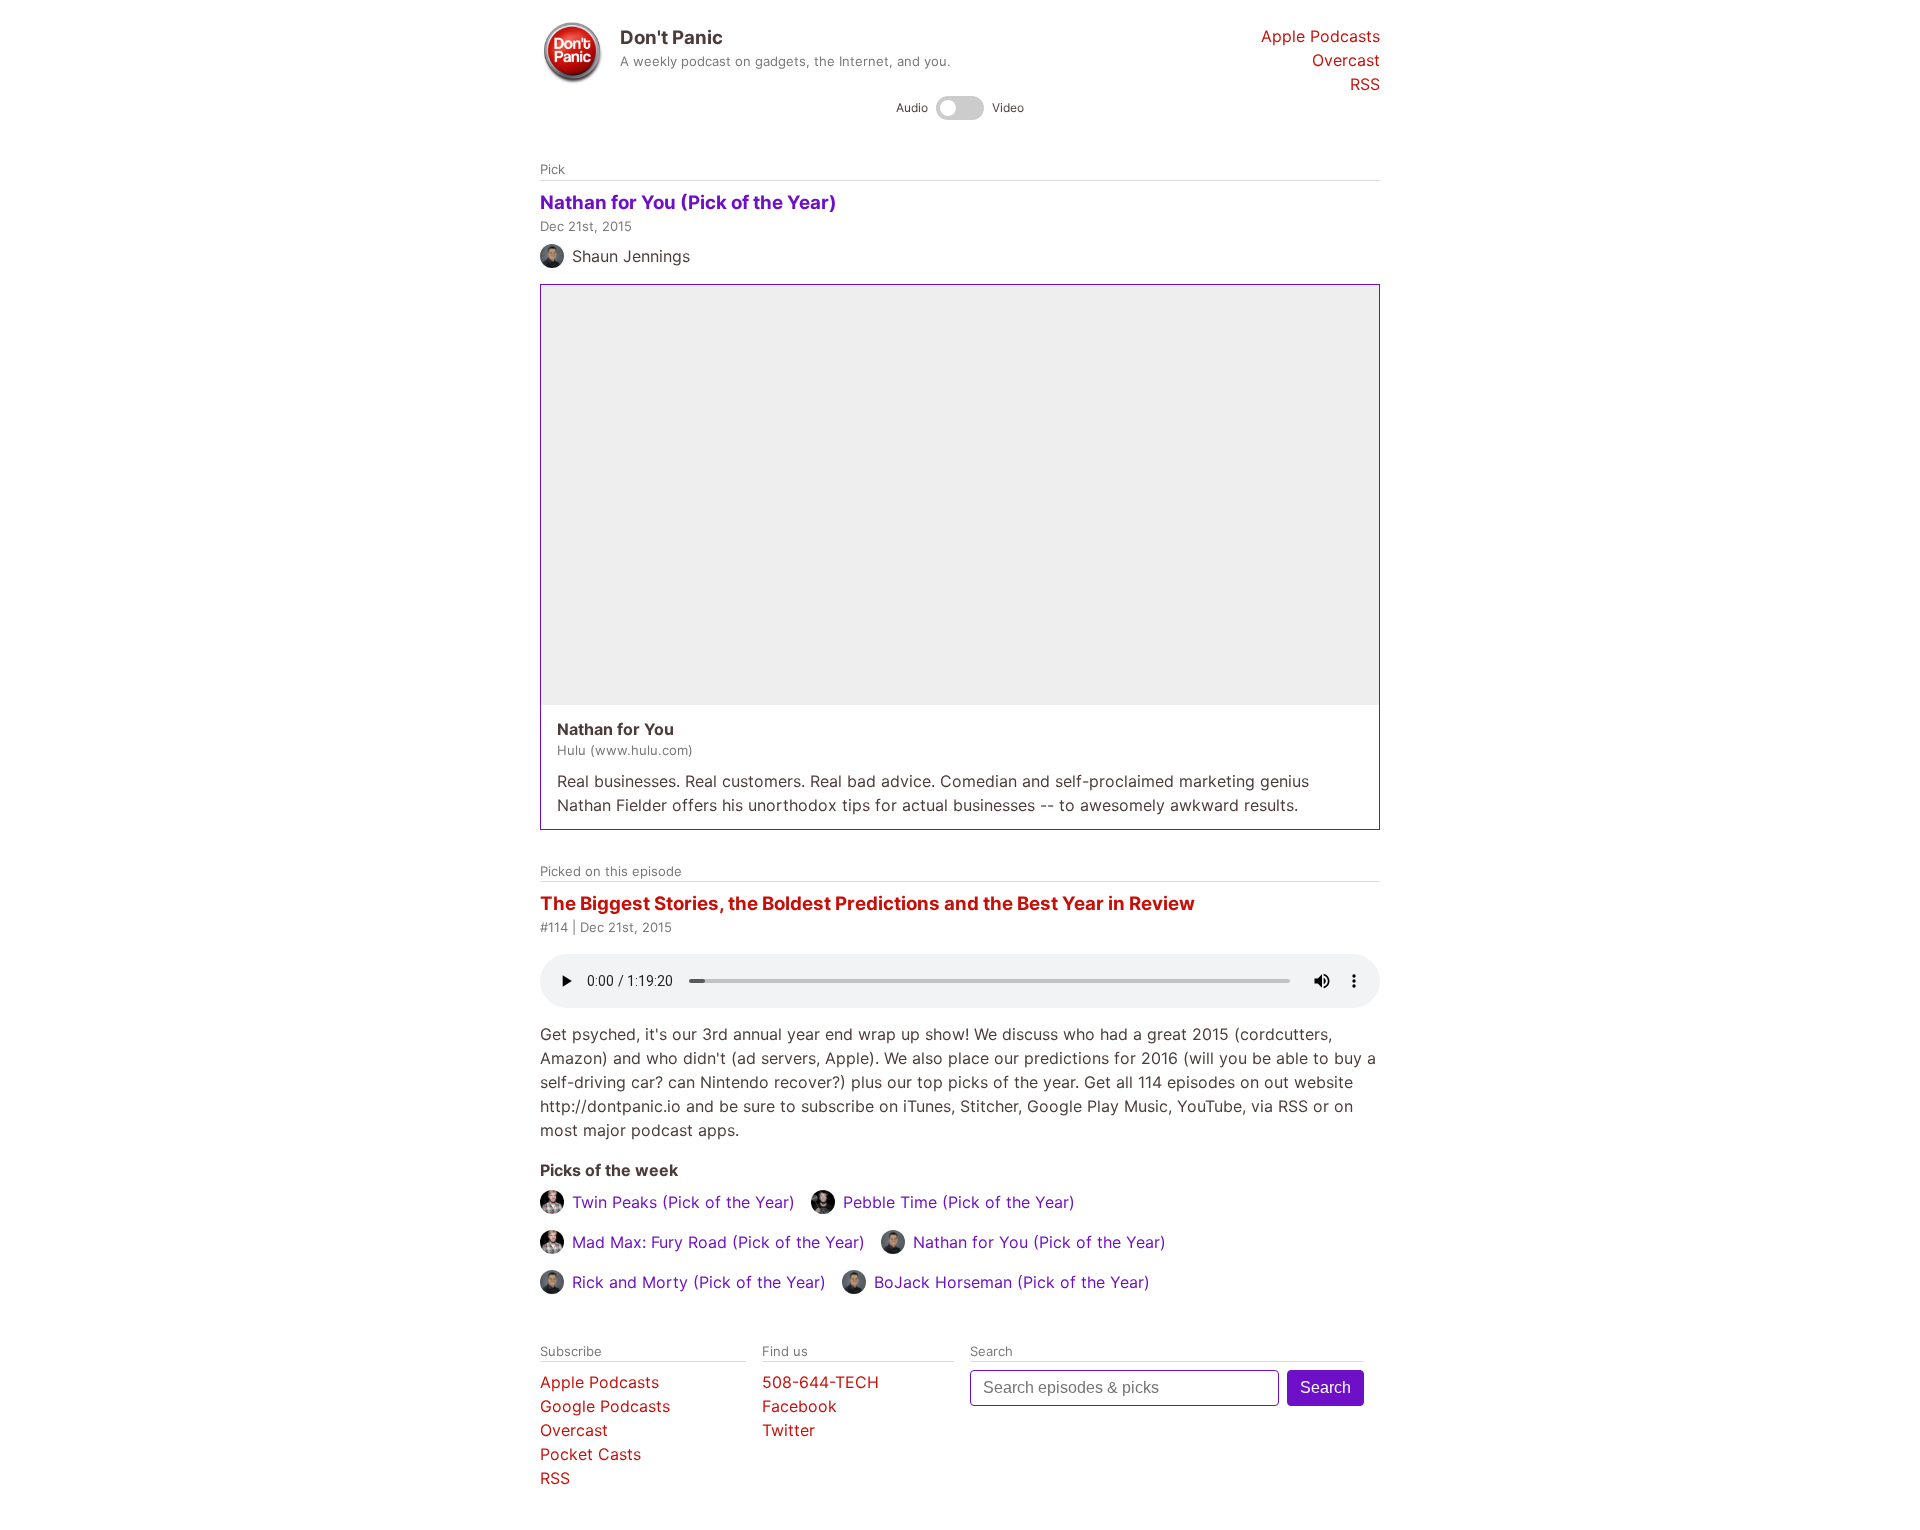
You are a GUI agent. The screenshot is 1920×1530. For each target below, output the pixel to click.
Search (1325, 1387)
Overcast (1346, 60)
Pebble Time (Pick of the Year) (959, 1202)
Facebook (799, 1406)
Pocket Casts (590, 1454)
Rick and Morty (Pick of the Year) (699, 1282)
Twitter (788, 1430)
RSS (1365, 84)
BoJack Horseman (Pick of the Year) (1012, 1282)
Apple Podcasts (1320, 36)
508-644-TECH (820, 1382)
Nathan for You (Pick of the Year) (688, 202)
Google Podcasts (605, 1406)
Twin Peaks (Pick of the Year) (683, 1202)
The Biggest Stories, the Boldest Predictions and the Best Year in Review (867, 903)
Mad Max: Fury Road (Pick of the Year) (718, 1242)
